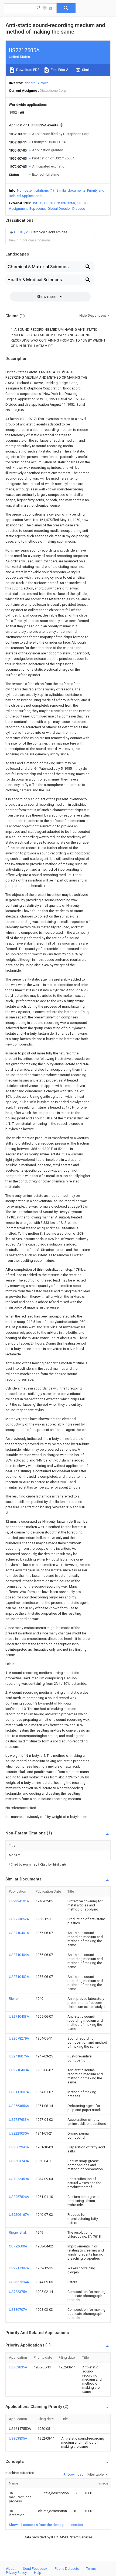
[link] (38, 232)
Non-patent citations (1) (35, 190)
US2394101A (19, 1901)
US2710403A (19, 2016)
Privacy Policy (16, 2573)
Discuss (79, 209)
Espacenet (38, 209)
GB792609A (18, 2246)
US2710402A (19, 1977)
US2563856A (19, 2106)
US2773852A (19, 1919)
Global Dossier (59, 209)
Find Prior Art (60, 70)
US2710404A (19, 1955)
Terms (91, 2569)
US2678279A (19, 2038)
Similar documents (71, 190)
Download (75, 2474)
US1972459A (19, 2179)
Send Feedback (35, 2569)
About (11, 2569)
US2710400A (19, 2070)
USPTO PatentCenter (60, 203)
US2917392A (19, 2268)
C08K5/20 (22, 232)
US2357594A (19, 2282)
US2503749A (19, 2161)
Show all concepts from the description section (46, 2525)
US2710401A (19, 1933)
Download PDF (27, 70)
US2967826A (19, 2197)
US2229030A (19, 2133)
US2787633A (19, 2120)
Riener (14, 1999)
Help (38, 2573)
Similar (87, 70)
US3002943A (19, 2147)
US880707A (18, 2310)
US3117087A (19, 2092)
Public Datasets (67, 2569)
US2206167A (19, 2215)
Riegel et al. (18, 2232)
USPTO (37, 203)
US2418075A (19, 2056)
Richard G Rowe (36, 83)
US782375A (18, 2292)
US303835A (18, 2367)
